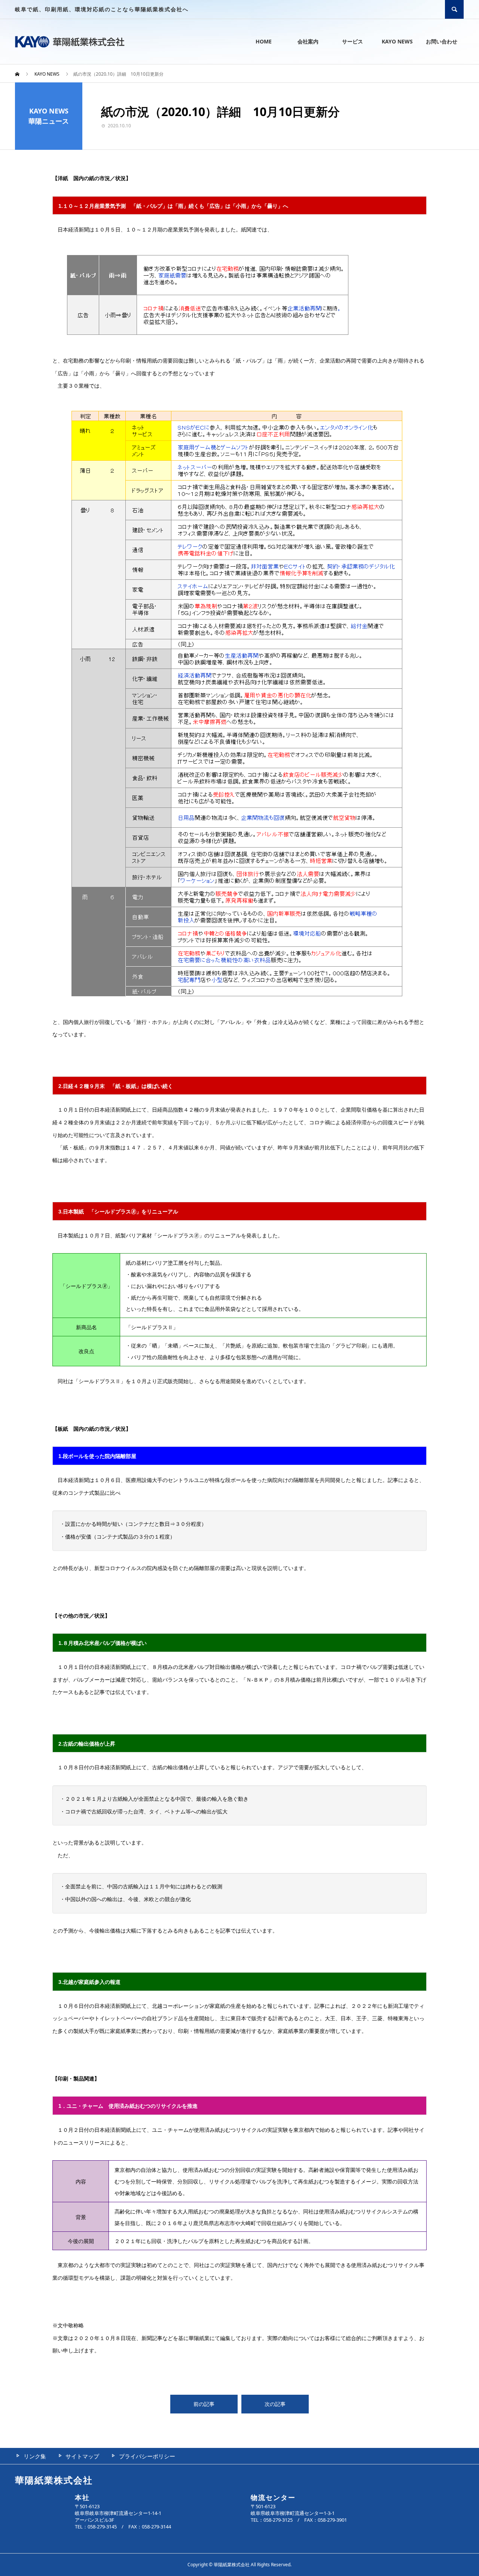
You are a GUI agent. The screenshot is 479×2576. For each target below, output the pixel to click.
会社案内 (308, 41)
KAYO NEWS (397, 41)
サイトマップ (82, 2456)
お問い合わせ (442, 41)
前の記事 (204, 2404)
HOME (264, 41)
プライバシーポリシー (147, 2456)
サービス (353, 41)
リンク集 (35, 2456)
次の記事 (275, 2404)
